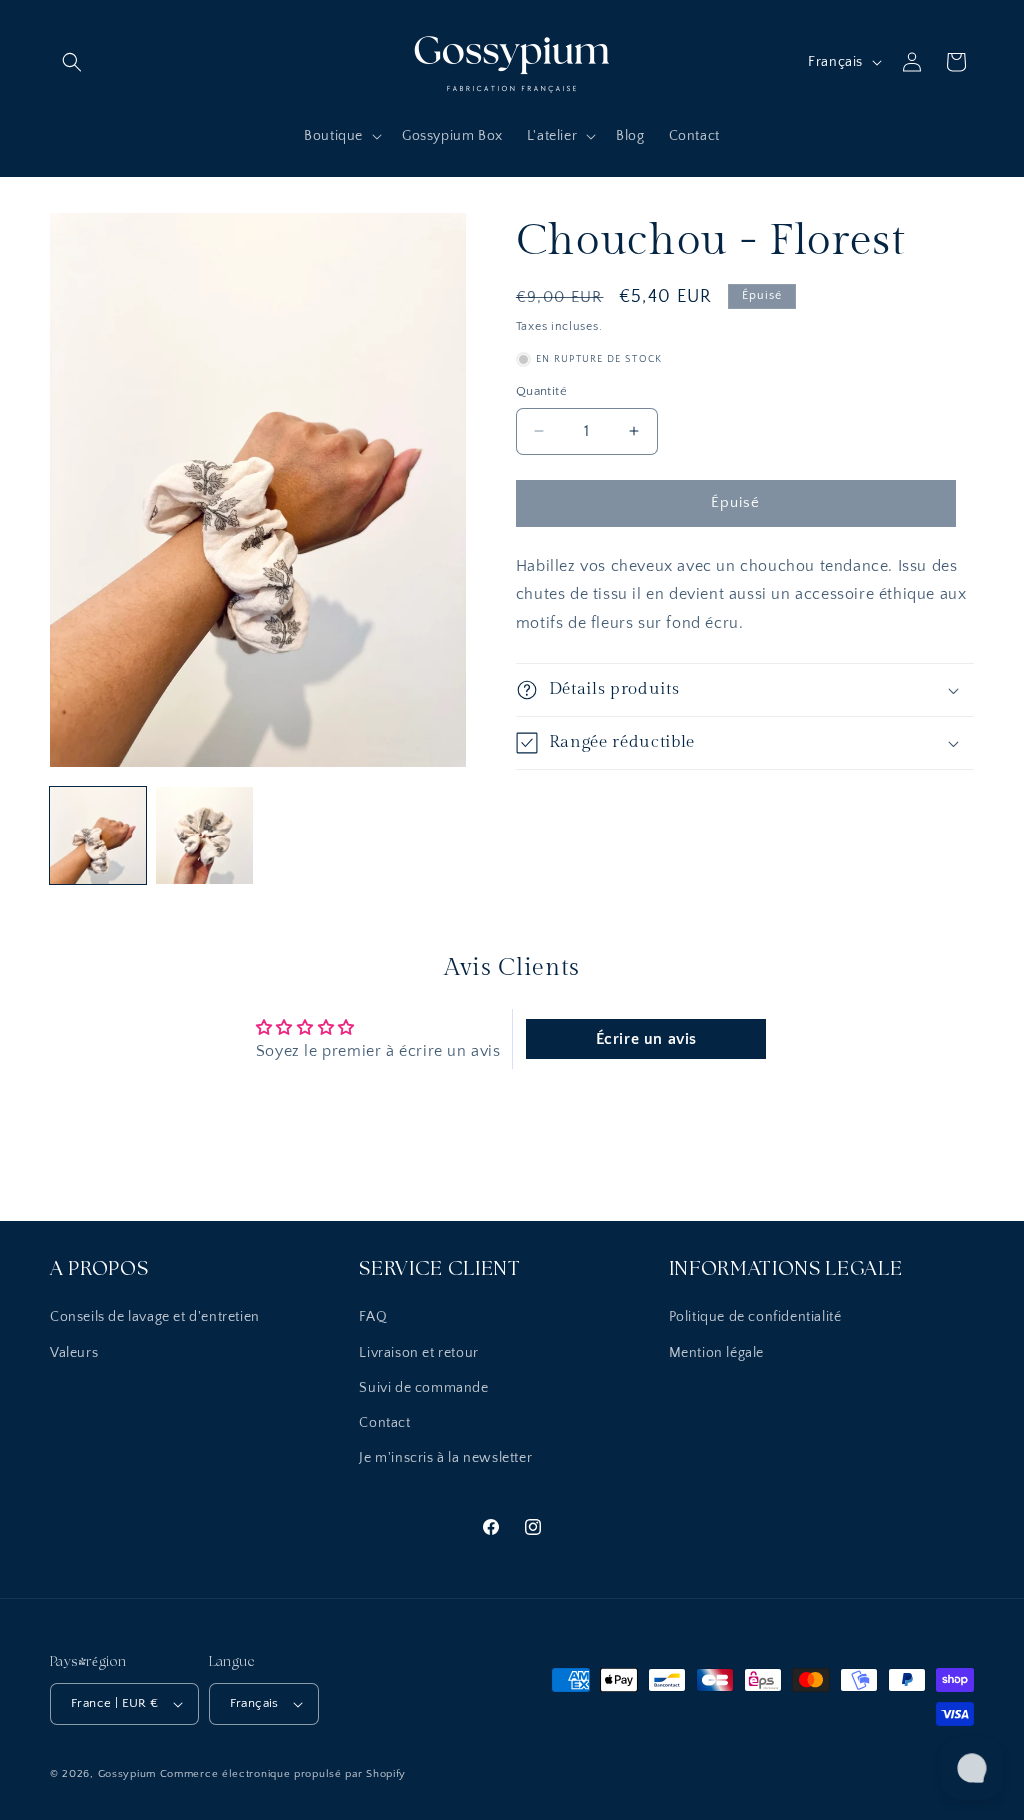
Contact (384, 1423)
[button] (72, 62)
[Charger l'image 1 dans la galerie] (98, 835)
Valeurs (74, 1353)
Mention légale (716, 1353)
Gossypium (129, 1774)
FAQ (373, 1317)
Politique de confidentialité (755, 1317)
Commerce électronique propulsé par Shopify (283, 1774)
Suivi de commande (423, 1388)
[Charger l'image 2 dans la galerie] (204, 835)
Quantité (541, 391)
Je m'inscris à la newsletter (445, 1458)
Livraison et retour (418, 1353)
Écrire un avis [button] (646, 1039)
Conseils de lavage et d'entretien (155, 1317)
